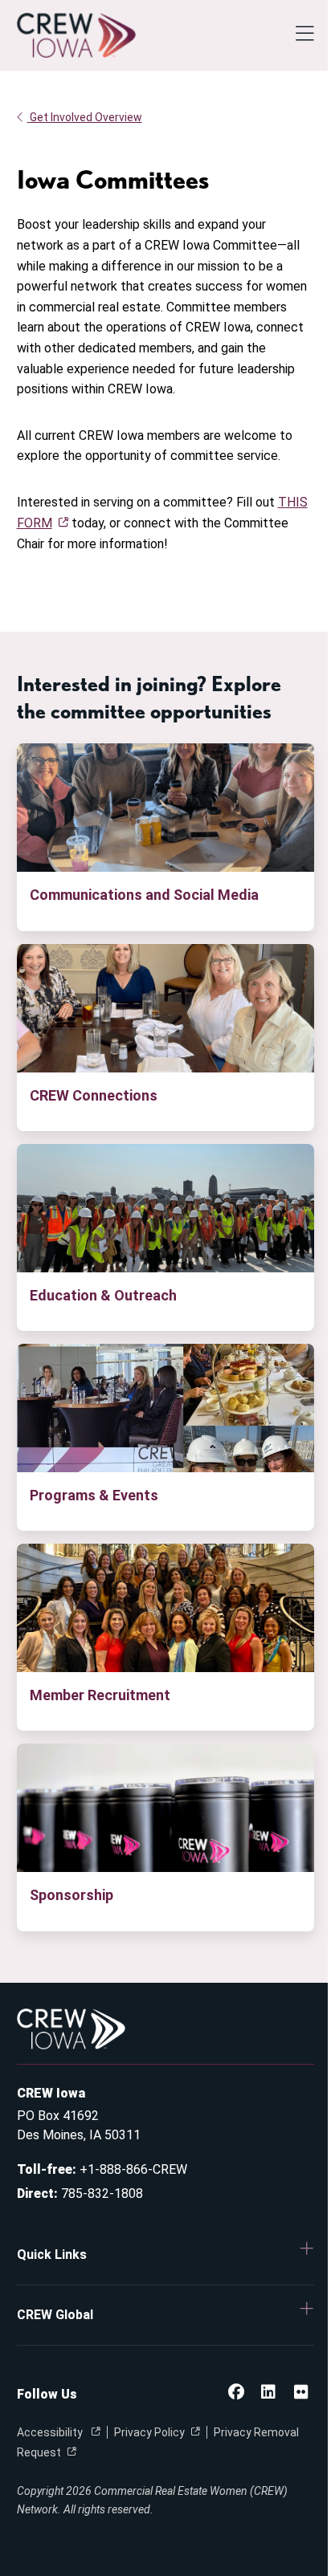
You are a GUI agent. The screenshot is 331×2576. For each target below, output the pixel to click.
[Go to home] (76, 35)
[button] (166, 2255)
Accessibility (51, 2432)
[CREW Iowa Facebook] (236, 2393)
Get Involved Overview (86, 117)
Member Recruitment (100, 1695)
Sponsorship (72, 1895)
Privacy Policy (149, 2432)
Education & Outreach (103, 1295)
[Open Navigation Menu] (305, 35)
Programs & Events (94, 1495)
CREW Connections (94, 1095)
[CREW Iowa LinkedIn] (268, 2393)
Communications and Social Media (144, 895)
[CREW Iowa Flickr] (301, 2393)
